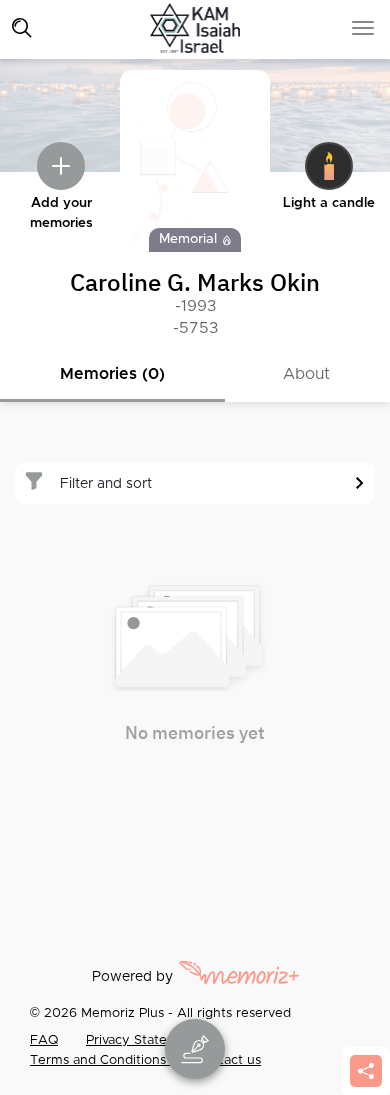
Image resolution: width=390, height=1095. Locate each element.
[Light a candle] (329, 166)
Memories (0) (112, 374)
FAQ (44, 1040)
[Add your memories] (61, 166)
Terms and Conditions (100, 1060)
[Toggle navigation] (22, 28)
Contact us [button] (227, 1060)
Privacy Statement (143, 1040)
